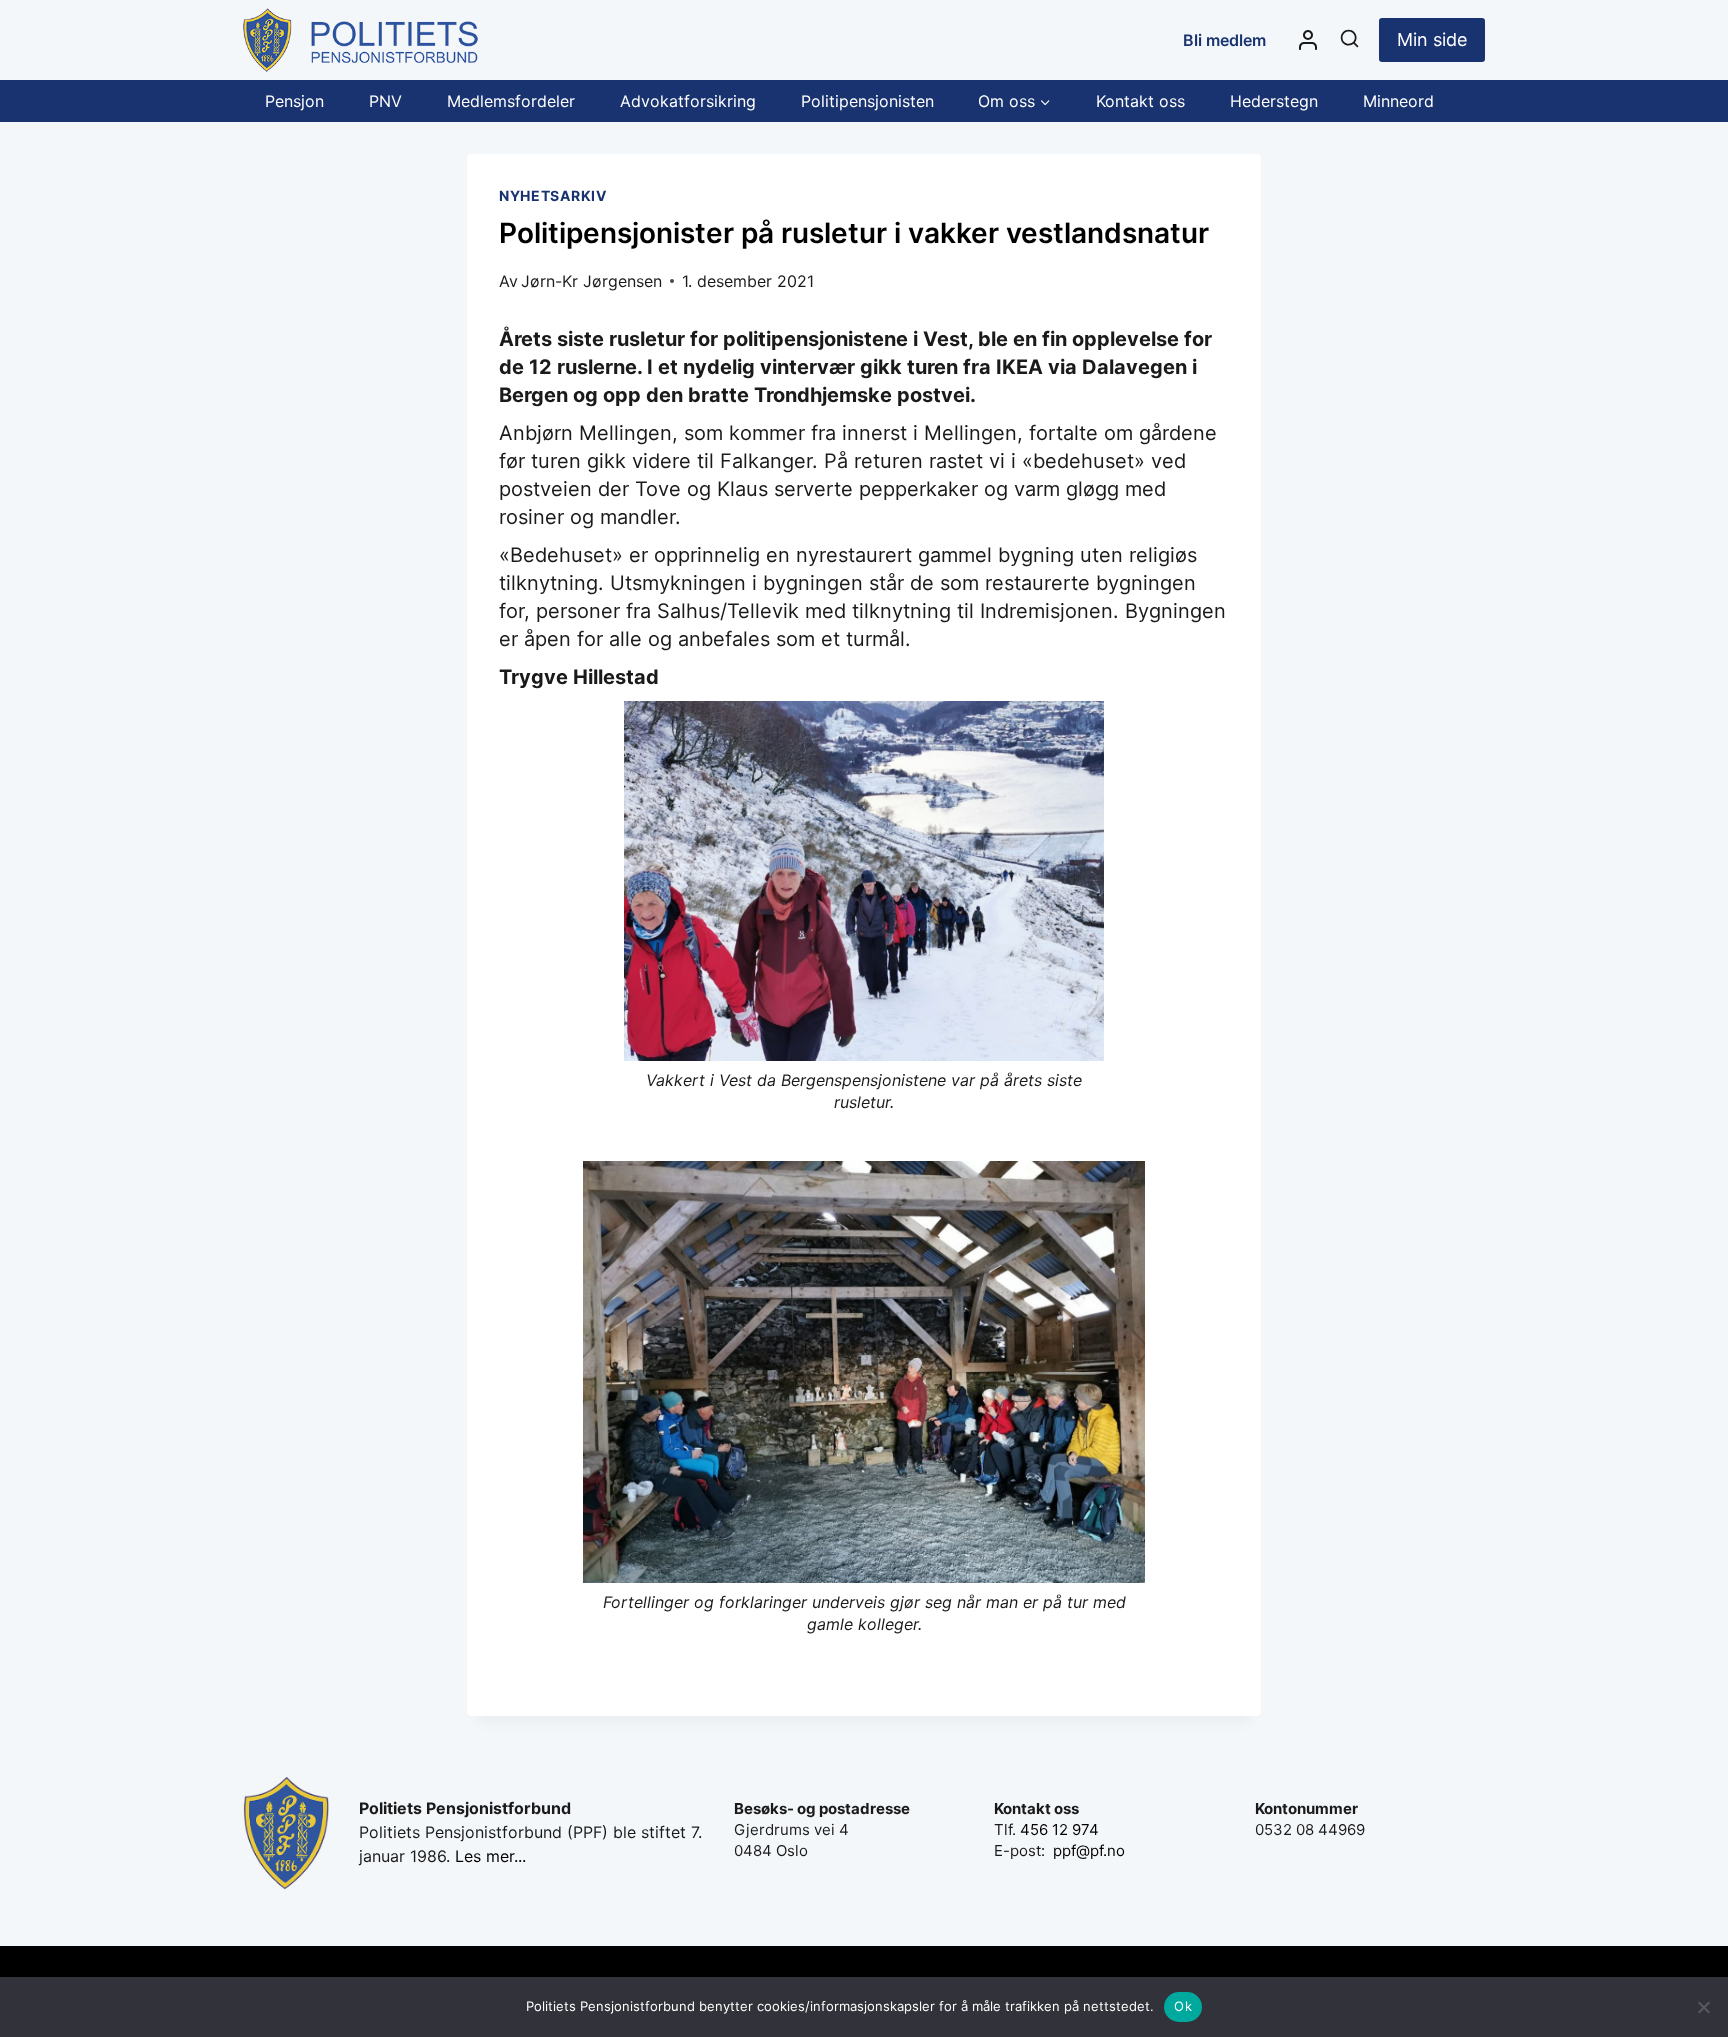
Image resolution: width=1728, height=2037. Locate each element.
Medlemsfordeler (511, 101)
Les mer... (490, 1856)
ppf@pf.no (1089, 1850)
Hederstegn (1274, 101)
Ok (1183, 2006)
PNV (385, 101)
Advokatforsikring (688, 101)
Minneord (1398, 101)
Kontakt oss (1140, 101)
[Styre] (1308, 40)
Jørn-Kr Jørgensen (591, 281)
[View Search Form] (1349, 39)
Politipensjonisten (867, 101)
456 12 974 (1059, 1829)
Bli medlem (1224, 40)
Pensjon (294, 101)
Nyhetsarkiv (553, 195)
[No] (1703, 2007)
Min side (1432, 39)
